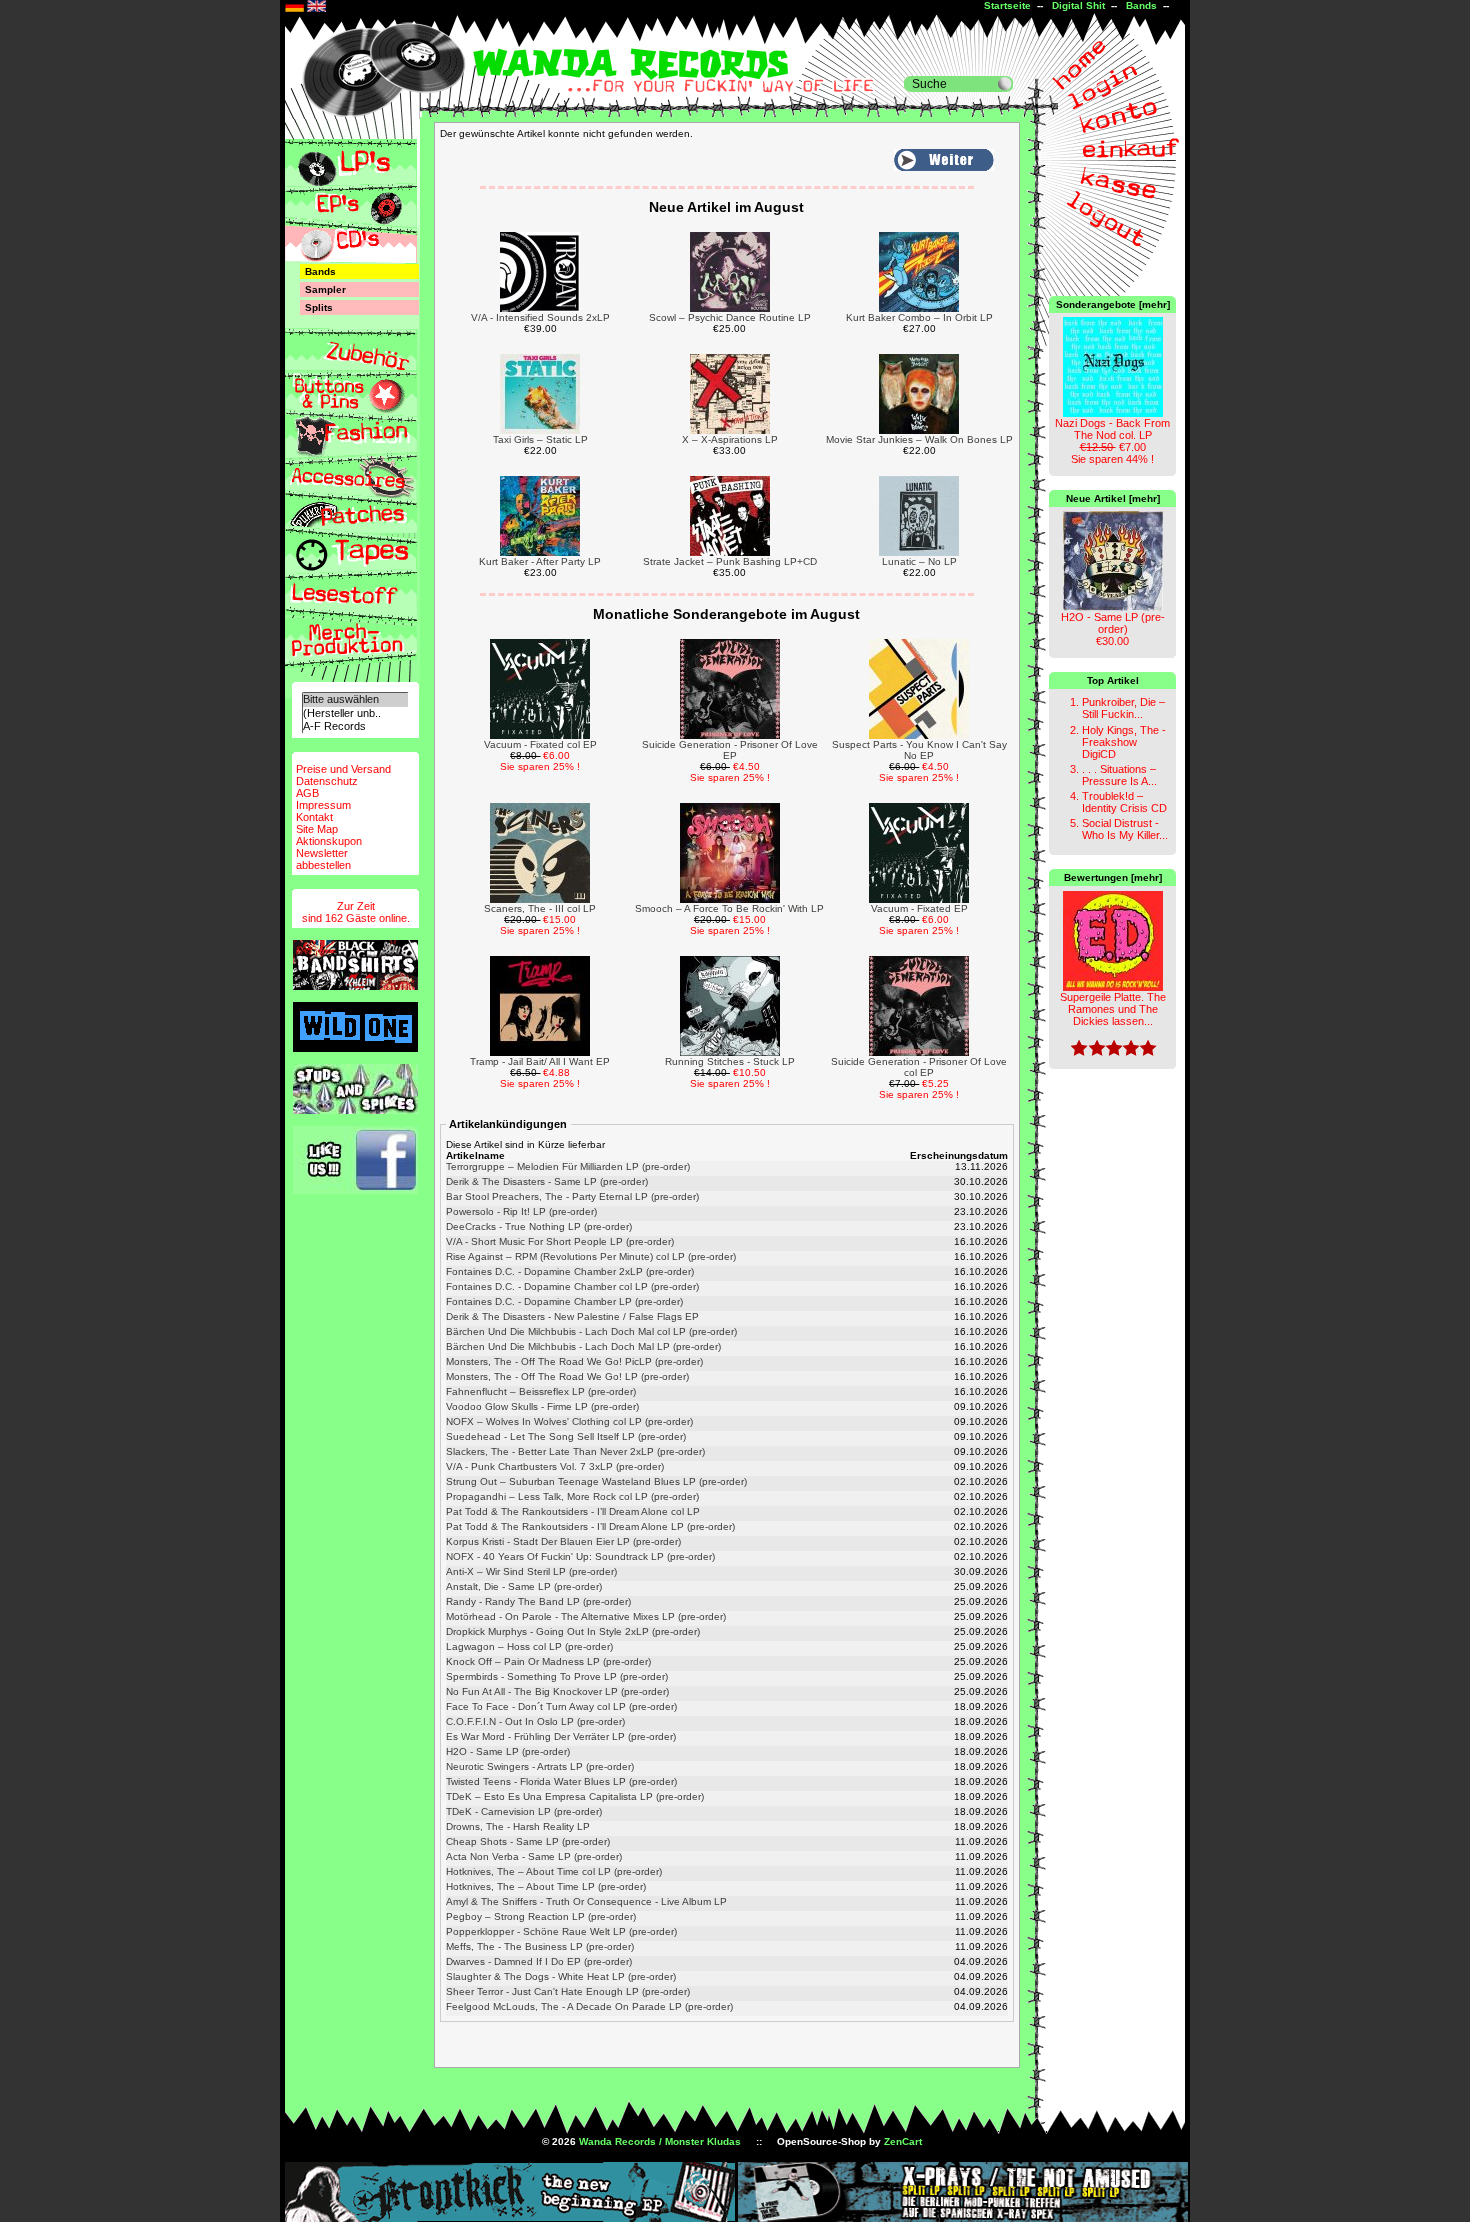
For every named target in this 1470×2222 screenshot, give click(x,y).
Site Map (317, 829)
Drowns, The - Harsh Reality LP (518, 1826)
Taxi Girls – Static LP (540, 439)
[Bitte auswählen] (355, 699)
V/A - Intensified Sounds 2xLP (540, 317)
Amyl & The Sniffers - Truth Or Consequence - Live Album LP (586, 1901)
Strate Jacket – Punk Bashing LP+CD (730, 561)
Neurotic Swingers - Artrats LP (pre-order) (540, 1766)
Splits (319, 307)
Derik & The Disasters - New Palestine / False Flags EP (572, 1316)
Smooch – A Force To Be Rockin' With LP (729, 908)
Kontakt (314, 817)
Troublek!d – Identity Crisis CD (1124, 802)
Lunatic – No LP (919, 561)
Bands (1141, 5)
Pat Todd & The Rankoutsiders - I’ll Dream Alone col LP (573, 1511)
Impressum (323, 805)
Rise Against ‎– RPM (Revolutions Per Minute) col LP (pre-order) (591, 1256)
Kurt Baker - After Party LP (540, 561)
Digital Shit (1078, 5)
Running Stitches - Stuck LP (730, 1061)
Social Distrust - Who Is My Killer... (1125, 829)
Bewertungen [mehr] (1113, 877)
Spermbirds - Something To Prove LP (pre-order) (557, 1676)
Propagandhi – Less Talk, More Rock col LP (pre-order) (572, 1496)
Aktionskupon (329, 841)
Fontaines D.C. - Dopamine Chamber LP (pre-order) (564, 1301)
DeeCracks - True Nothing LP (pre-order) (539, 1226)
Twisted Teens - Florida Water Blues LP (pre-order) (561, 1781)
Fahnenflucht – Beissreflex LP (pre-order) (541, 1391)
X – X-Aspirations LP (730, 439)
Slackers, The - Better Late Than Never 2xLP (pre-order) (575, 1451)
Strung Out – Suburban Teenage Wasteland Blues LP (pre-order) (596, 1481)
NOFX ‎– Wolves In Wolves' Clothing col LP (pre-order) (569, 1421)
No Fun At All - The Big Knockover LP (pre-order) (557, 1691)
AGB (307, 793)
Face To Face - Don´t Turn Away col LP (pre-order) (561, 1706)
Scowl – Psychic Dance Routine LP (730, 317)
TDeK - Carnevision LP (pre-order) (524, 1811)
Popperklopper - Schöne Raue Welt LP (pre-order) (561, 1931)
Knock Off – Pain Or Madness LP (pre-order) (548, 1661)
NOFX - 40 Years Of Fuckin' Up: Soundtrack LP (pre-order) (580, 1556)
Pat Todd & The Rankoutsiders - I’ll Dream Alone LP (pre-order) (590, 1526)
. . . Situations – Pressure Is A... (1119, 775)
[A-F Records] (355, 726)
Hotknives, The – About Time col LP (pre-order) (554, 1871)
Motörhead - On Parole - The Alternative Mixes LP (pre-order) (586, 1616)
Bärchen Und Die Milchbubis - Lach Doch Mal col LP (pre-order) (591, 1331)
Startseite (1007, 5)
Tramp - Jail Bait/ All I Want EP (540, 1061)
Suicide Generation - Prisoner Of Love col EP (919, 1067)
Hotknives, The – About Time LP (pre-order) (546, 1886)
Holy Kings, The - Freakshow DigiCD (1124, 742)
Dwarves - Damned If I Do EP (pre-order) (539, 1961)
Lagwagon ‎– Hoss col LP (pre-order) (529, 1646)
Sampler (325, 289)
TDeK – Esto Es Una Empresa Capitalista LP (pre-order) (575, 1796)
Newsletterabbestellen (323, 859)
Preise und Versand (343, 769)
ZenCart (903, 2141)
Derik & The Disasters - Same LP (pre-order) (547, 1181)
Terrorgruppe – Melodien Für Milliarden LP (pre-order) (568, 1166)
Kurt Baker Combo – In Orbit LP (919, 317)
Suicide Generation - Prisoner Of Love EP (730, 750)
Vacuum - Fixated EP (919, 908)
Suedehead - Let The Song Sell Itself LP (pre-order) (566, 1436)
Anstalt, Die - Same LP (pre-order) (524, 1586)
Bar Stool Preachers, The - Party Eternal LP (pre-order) (572, 1196)
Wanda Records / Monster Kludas (660, 2141)
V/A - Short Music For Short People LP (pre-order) (560, 1241)
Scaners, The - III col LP (540, 908)
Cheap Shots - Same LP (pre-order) (528, 1841)
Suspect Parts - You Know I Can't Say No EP (919, 750)
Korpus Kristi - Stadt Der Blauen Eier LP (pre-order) (563, 1541)
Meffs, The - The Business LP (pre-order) (540, 1946)
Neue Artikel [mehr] (1113, 498)
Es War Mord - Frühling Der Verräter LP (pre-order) (561, 1736)
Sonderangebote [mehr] (1113, 304)
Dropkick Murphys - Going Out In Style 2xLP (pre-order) (573, 1631)
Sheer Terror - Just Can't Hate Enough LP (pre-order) (568, 1991)
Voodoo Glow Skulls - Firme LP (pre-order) (542, 1406)
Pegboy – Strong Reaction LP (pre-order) (541, 1916)
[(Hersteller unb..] (355, 713)
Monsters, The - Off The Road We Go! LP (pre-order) (567, 1376)
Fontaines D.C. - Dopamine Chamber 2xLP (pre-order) (570, 1271)
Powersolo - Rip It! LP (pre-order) (521, 1211)
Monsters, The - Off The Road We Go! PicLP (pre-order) (574, 1361)
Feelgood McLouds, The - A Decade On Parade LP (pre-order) (589, 2006)
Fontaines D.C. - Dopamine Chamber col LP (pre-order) (572, 1286)
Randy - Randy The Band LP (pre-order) (538, 1601)
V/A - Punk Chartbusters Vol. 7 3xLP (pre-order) (555, 1466)
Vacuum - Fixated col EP (540, 744)
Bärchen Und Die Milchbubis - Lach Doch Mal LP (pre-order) (583, 1346)
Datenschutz (327, 781)
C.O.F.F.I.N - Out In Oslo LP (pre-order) (535, 1721)
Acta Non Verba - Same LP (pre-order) (534, 1856)
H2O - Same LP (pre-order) (508, 1751)
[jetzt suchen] (1005, 84)
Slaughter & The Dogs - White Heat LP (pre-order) (561, 1976)
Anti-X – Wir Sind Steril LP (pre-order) (531, 1571)
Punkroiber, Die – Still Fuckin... (1123, 708)
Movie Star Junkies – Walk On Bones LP (919, 439)
